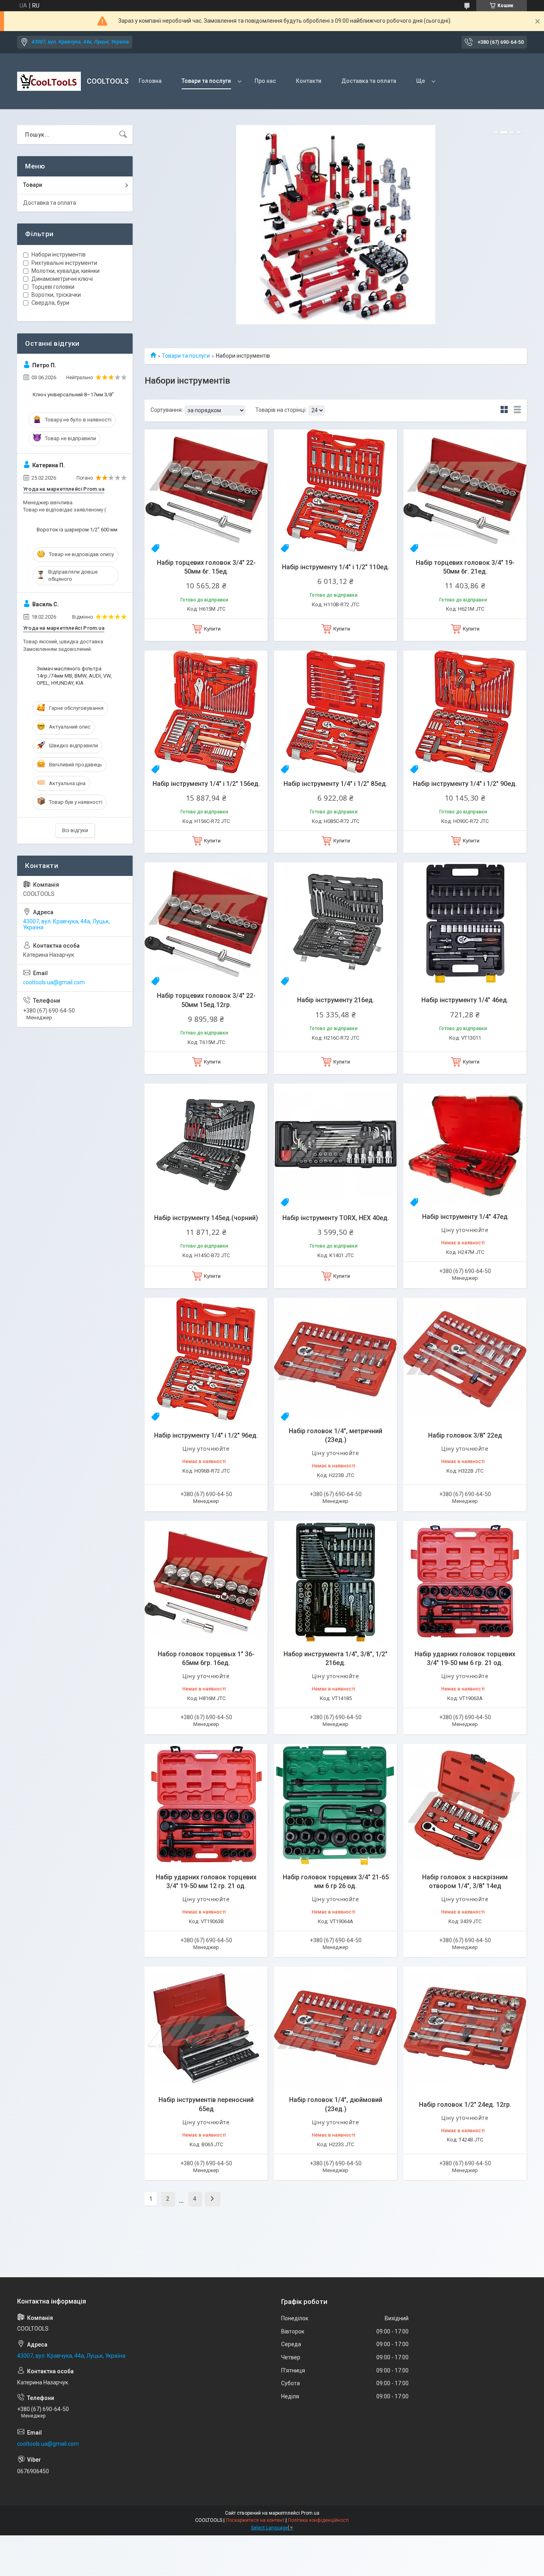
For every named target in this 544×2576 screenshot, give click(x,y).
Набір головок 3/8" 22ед (465, 1435)
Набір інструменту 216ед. (336, 1000)
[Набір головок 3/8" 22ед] (465, 1359)
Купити (212, 629)
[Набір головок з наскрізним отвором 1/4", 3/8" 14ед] (465, 1805)
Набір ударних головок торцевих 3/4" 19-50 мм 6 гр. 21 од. (465, 1658)
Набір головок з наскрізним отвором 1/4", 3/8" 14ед (465, 1882)
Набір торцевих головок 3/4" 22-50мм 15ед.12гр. (206, 1000)
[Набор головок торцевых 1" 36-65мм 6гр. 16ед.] (206, 1582)
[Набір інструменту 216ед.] (336, 924)
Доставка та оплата (369, 81)
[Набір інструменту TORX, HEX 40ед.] (336, 1145)
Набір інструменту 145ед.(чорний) (206, 1218)
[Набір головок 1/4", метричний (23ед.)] (336, 1359)
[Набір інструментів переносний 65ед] (206, 2028)
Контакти (309, 81)
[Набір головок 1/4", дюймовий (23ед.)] (336, 2028)
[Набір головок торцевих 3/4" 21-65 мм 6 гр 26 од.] (336, 1805)
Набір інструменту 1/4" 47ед (465, 1217)
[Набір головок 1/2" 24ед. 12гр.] (465, 2028)
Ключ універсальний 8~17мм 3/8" (73, 395)
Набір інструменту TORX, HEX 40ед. (336, 1218)
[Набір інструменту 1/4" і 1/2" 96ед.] (206, 1359)
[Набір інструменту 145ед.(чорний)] (206, 1145)
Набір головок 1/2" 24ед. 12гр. (465, 2105)
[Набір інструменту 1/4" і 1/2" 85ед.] (336, 712)
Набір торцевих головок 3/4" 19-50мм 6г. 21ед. (465, 567)
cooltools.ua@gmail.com (54, 982)
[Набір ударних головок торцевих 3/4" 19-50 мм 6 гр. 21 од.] (465, 1582)
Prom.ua (310, 2513)
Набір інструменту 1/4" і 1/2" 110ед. (336, 567)
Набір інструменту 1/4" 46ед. (465, 1000)
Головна (150, 81)
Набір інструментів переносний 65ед (206, 2104)
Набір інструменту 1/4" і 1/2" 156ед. (206, 784)
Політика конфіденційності (318, 2520)
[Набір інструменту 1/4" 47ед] (465, 1145)
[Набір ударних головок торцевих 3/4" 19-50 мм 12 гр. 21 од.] (206, 1805)
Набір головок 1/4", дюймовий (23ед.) (336, 2104)
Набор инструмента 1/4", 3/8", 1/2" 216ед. (336, 1658)
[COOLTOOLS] (49, 81)
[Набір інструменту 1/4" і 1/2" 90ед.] (465, 712)
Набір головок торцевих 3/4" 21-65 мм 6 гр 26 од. (336, 1882)
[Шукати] (123, 135)
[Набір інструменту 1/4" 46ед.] (465, 924)
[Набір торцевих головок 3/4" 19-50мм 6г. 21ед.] (465, 491)
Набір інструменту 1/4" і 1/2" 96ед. (206, 1435)
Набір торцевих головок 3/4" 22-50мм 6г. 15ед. (206, 567)
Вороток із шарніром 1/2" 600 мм (77, 530)
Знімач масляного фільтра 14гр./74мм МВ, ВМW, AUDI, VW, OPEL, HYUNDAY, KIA (74, 676)
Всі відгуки (75, 830)
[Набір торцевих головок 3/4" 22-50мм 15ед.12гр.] (206, 924)
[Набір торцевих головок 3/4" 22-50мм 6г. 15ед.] (206, 491)
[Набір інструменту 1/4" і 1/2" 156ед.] (206, 712)
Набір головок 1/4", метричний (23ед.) (336, 1435)
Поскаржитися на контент (255, 2520)
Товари (33, 185)
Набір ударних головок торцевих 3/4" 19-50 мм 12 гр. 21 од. (206, 1882)
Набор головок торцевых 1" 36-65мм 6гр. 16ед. (206, 1658)
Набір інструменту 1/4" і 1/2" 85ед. (336, 784)
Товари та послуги (206, 81)
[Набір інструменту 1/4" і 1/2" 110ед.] (336, 491)
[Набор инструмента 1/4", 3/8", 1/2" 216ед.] (336, 1582)
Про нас (265, 81)
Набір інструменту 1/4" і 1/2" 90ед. (465, 784)
